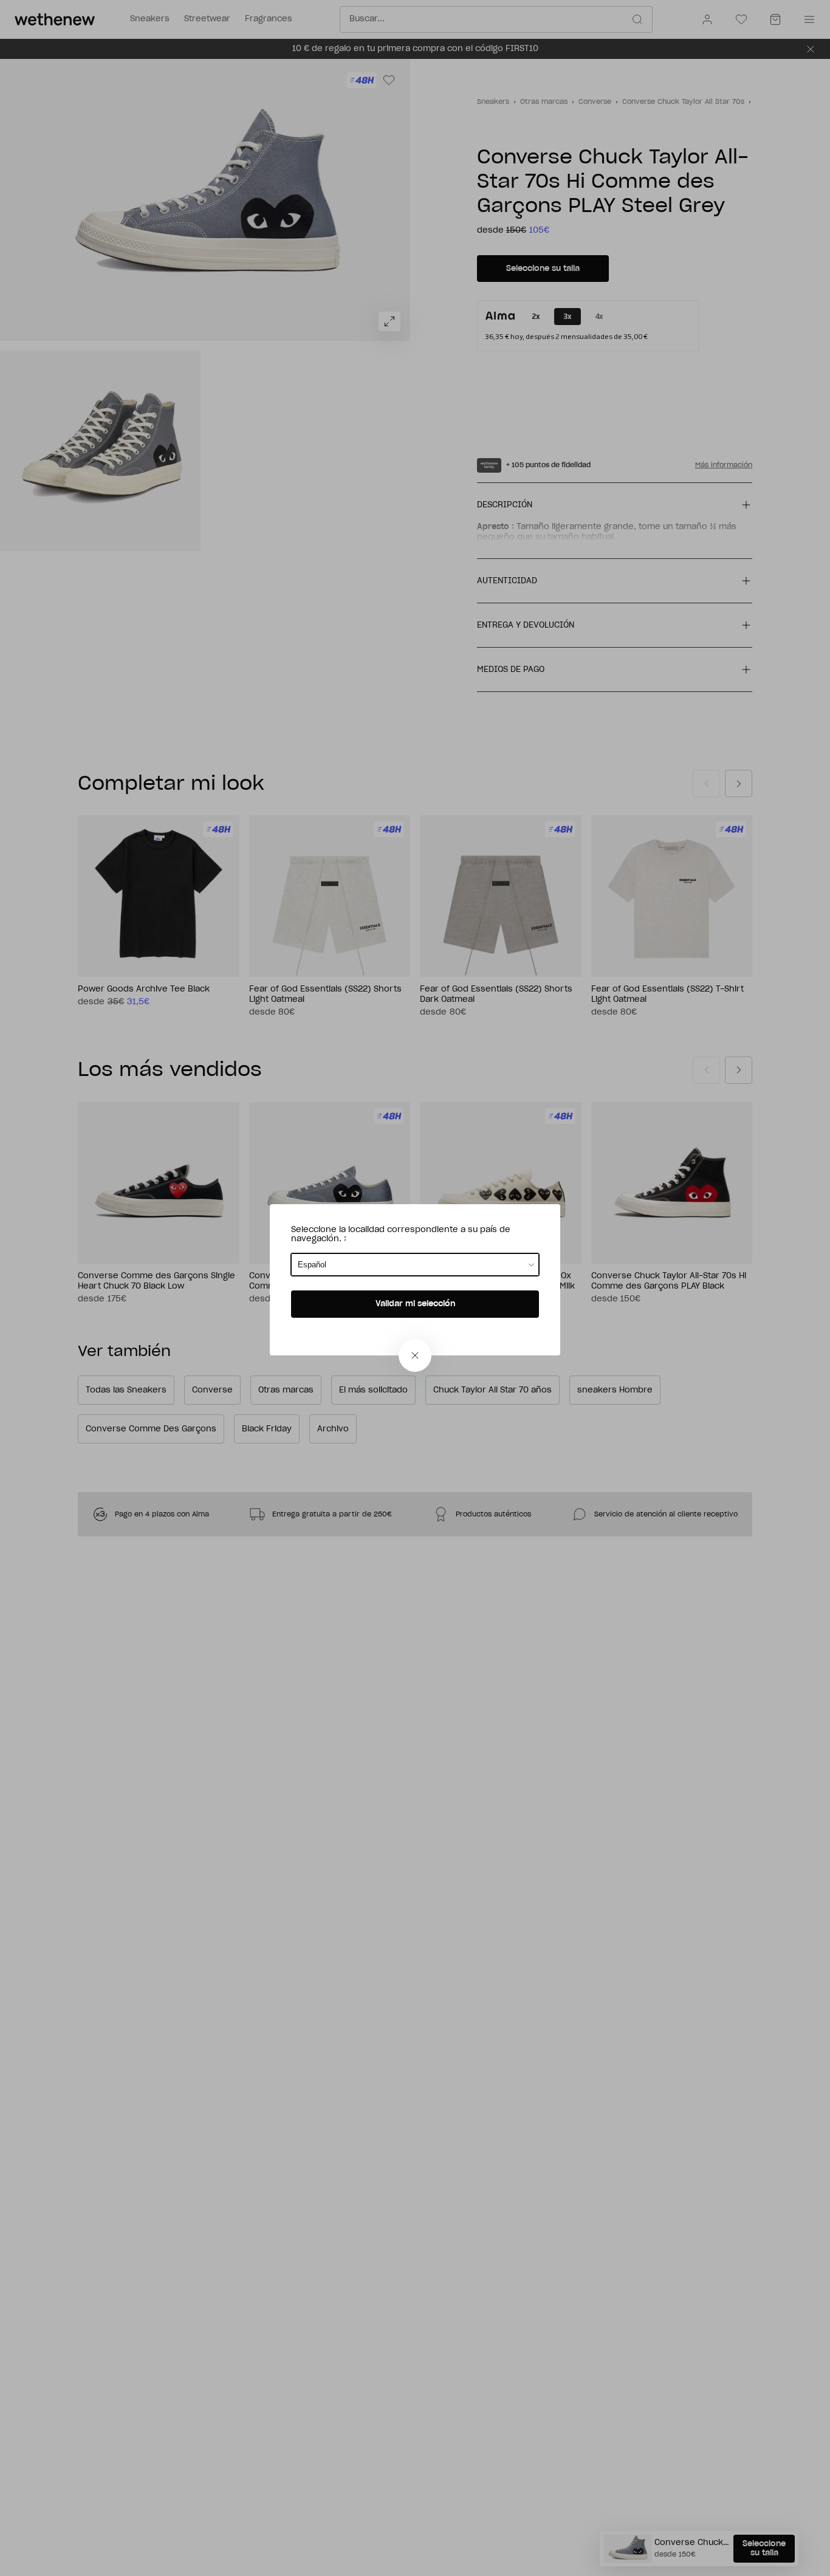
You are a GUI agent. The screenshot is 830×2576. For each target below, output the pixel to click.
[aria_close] (415, 1355)
